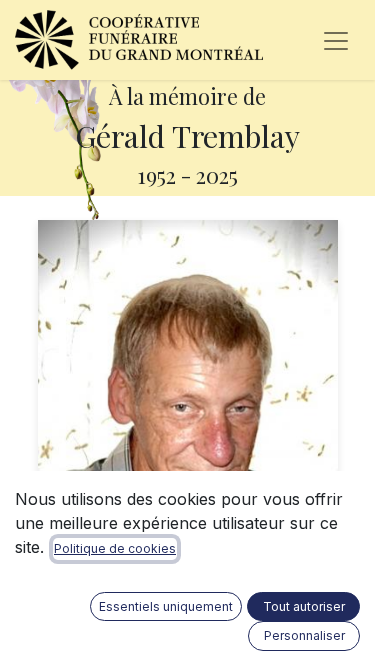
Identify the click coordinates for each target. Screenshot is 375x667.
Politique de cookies (115, 548)
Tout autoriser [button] (304, 606)
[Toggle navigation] (336, 40)
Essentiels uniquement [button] (166, 606)
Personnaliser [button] (304, 635)
